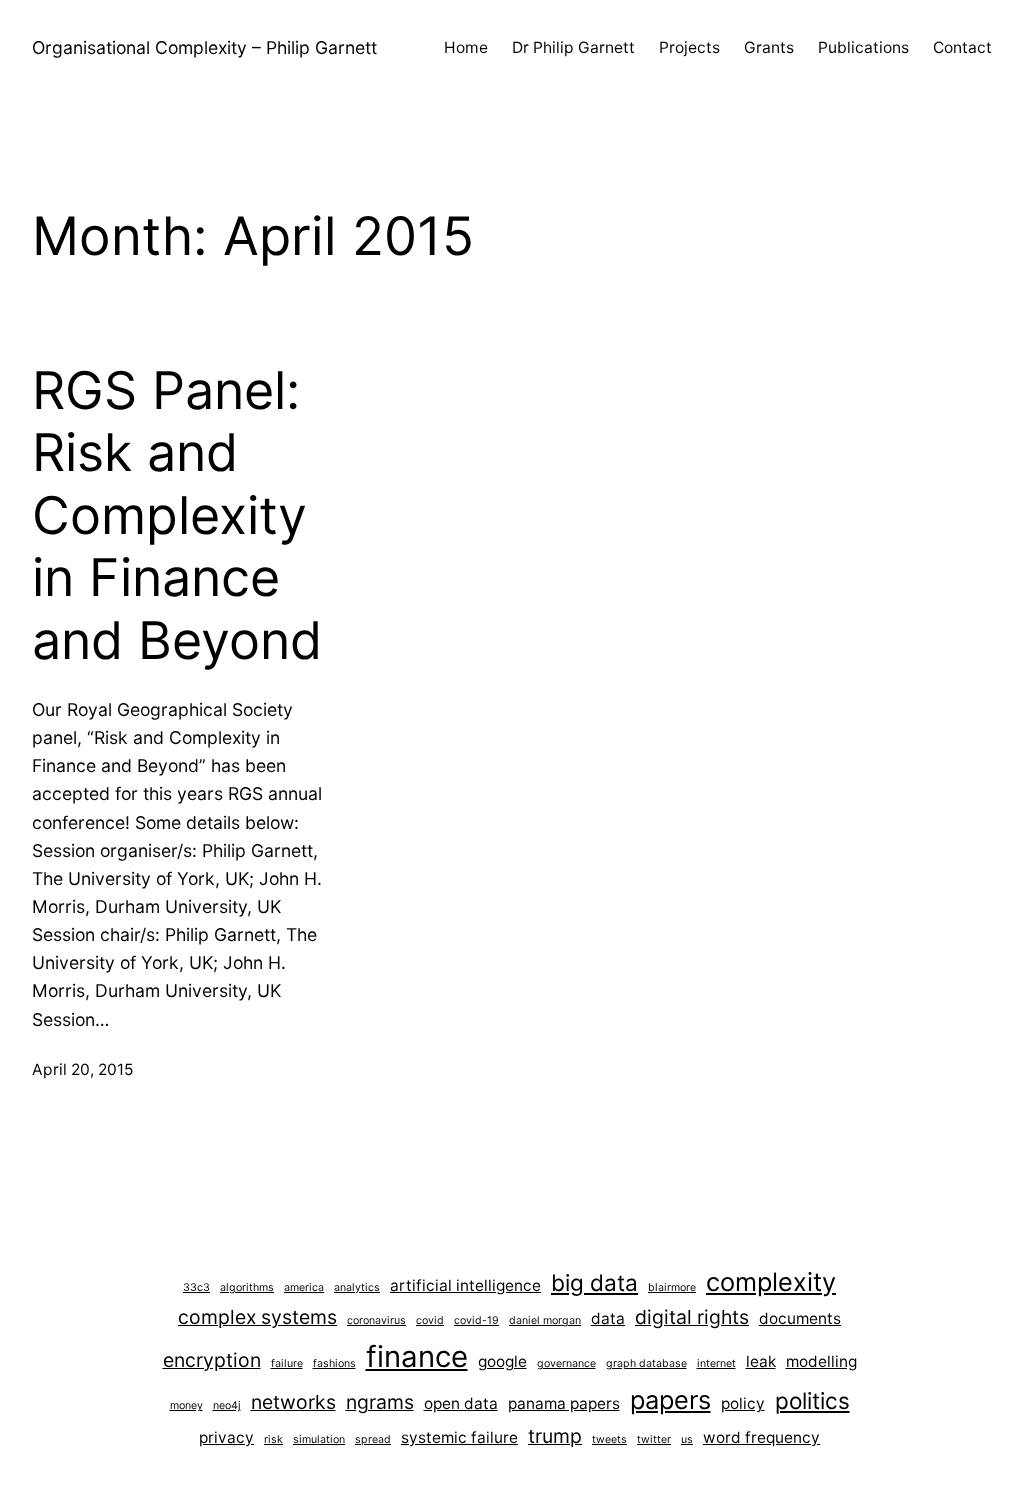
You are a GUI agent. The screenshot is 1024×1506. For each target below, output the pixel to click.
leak (761, 1361)
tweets (609, 1439)
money (186, 1405)
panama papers (564, 1403)
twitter (654, 1439)
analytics (357, 1287)
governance (566, 1363)
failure (287, 1363)
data (608, 1318)
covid (430, 1320)
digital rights (692, 1317)
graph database (646, 1363)
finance (417, 1356)
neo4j (227, 1405)
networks (293, 1402)
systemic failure (459, 1437)
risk (273, 1439)
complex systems (257, 1317)
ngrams (380, 1402)
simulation (319, 1439)
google (502, 1361)
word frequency (761, 1437)
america (304, 1287)
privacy (226, 1437)
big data (594, 1282)
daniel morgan (545, 1320)
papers (670, 1399)
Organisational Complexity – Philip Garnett (204, 47)
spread (373, 1439)
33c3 (196, 1287)
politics (812, 1400)
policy (743, 1403)
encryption (212, 1360)
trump (555, 1436)
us (687, 1439)
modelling (821, 1361)
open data (461, 1403)
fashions (334, 1363)
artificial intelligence (465, 1285)
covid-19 (476, 1320)
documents (800, 1318)
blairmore (672, 1287)
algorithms (247, 1287)
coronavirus (376, 1320)
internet (716, 1363)
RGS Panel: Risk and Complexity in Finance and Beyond (177, 516)
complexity (771, 1281)
